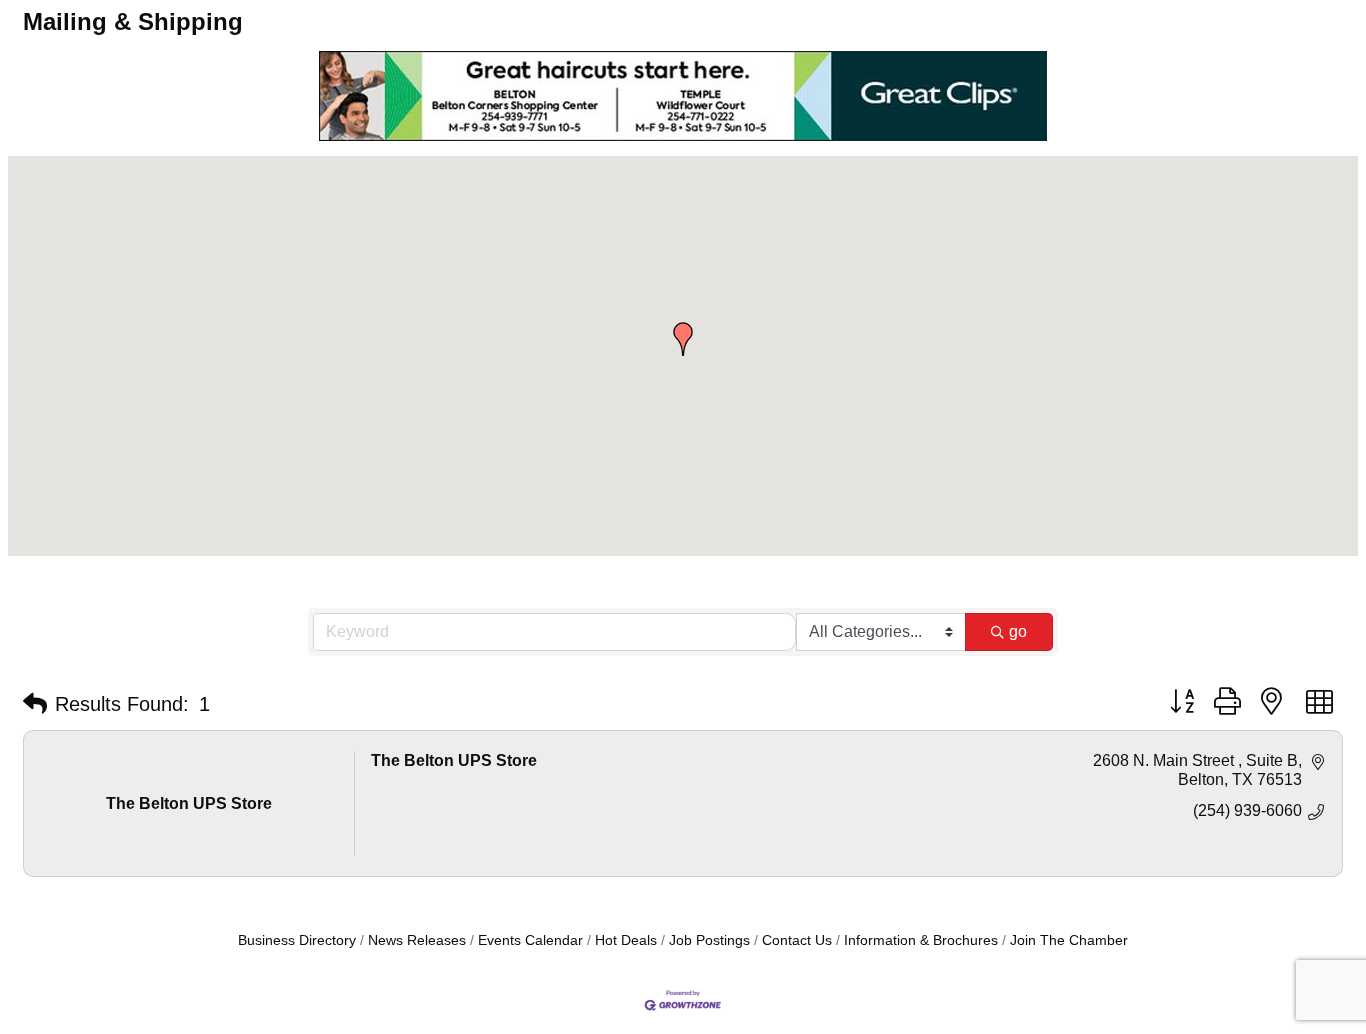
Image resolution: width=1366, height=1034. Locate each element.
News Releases (417, 940)
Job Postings (709, 940)
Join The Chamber (1069, 940)
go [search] (1018, 631)
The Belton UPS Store (454, 760)
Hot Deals (626, 940)
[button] (683, 339)
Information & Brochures (921, 940)
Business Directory (297, 940)
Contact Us (797, 940)
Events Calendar (530, 940)
